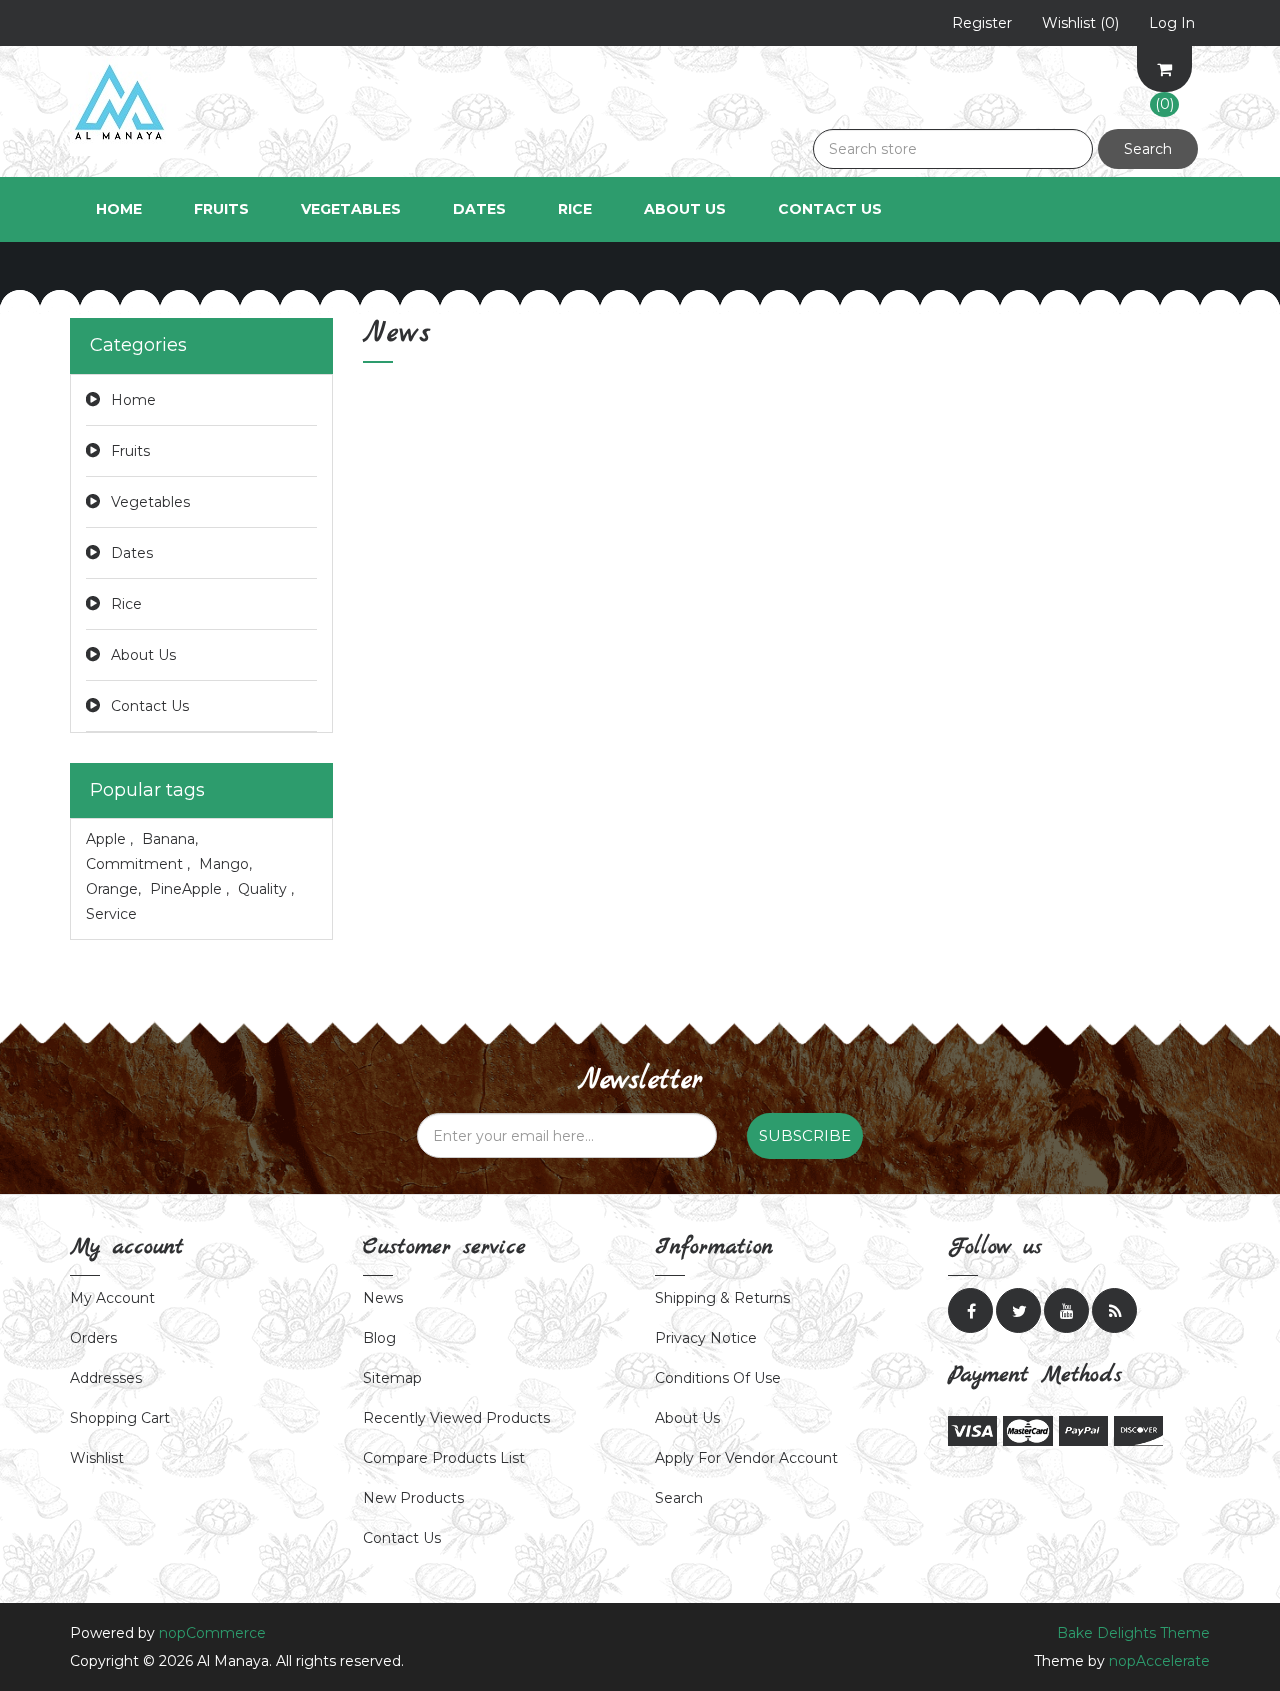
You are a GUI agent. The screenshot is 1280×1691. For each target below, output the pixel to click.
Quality (266, 889)
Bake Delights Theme (1133, 1633)
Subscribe (805, 1135)
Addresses (106, 1378)
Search (1148, 149)
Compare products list (444, 1458)
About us (687, 1418)
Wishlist (97, 1458)
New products (413, 1498)
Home (119, 209)
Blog (379, 1338)
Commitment (138, 864)
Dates (132, 553)
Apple (109, 839)
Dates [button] (479, 209)
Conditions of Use (718, 1378)
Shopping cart (120, 1418)
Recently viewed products (456, 1418)
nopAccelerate (1159, 1661)
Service (111, 914)
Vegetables (150, 502)
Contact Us (830, 209)
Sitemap (392, 1378)
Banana (170, 839)
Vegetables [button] (351, 209)
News (383, 1298)
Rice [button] (575, 209)
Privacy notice (706, 1338)
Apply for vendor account (746, 1458)
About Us (685, 209)
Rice (126, 604)
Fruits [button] (221, 209)
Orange (113, 889)
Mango (225, 864)
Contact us (402, 1538)
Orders (93, 1338)
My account (112, 1298)
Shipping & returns (722, 1298)
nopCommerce (212, 1633)
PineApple (189, 889)
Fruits (130, 451)
